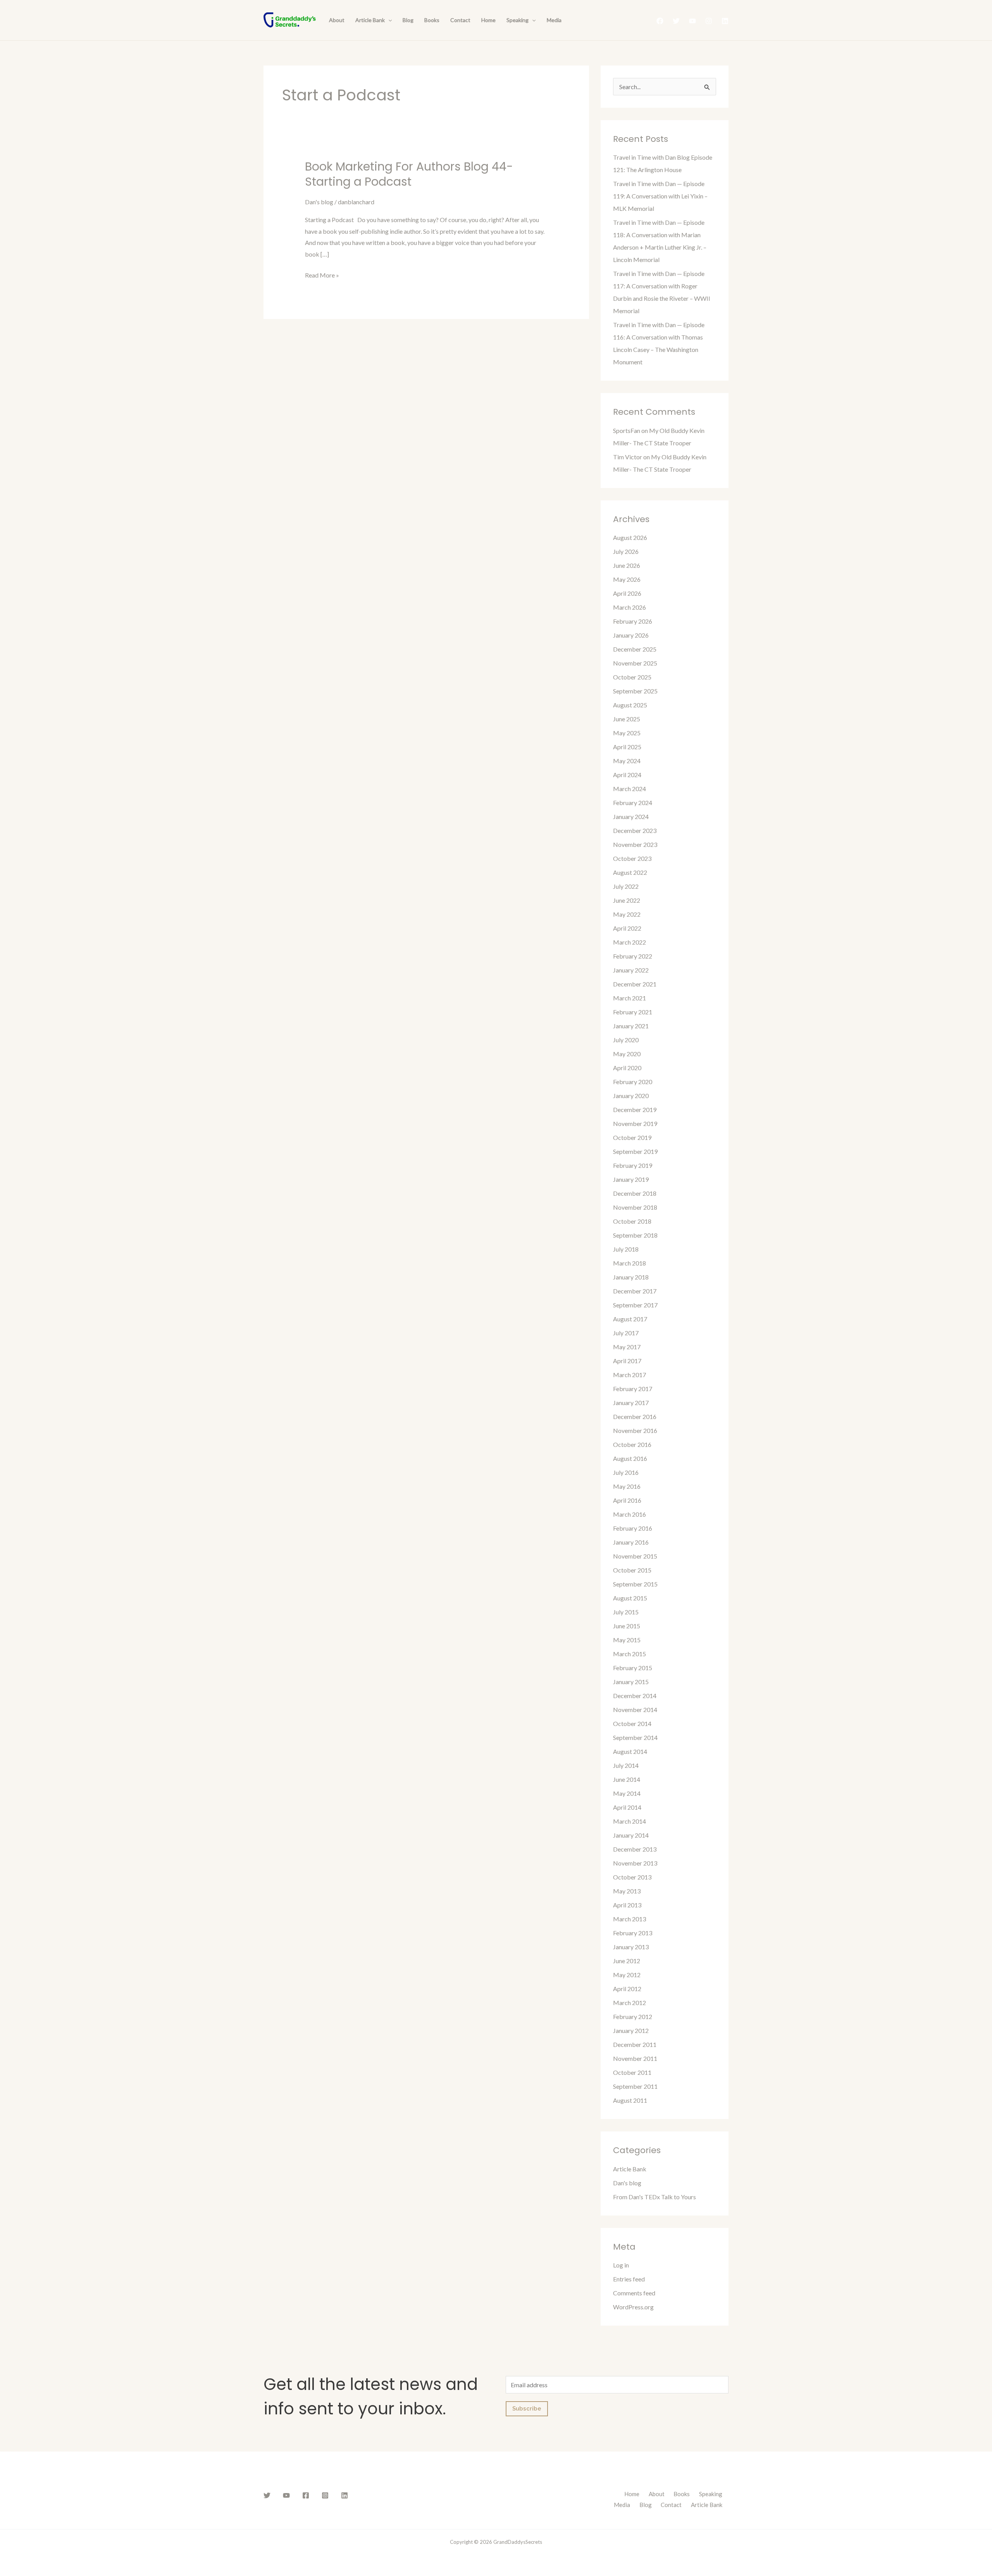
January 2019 (631, 1179)
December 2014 (635, 1696)
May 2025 (627, 733)
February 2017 (633, 1389)
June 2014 (627, 1779)
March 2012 (629, 2003)
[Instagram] (709, 21)
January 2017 (631, 1403)
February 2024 (633, 803)
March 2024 (629, 789)
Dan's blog (319, 202)
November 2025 (635, 663)
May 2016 (627, 1486)
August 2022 (630, 872)
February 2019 (633, 1165)
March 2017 (629, 1375)
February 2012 (633, 2016)
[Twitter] (676, 21)
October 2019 (632, 1137)
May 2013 (627, 1891)
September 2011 (635, 2086)
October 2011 (632, 2072)
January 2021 (631, 1026)
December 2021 (635, 984)
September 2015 (635, 1584)
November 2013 (635, 1863)
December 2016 (635, 1416)
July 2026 (626, 551)
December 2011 (635, 2044)
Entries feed (629, 2279)
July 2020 (626, 1040)
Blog (408, 20)
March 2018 (629, 1263)
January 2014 (631, 1835)
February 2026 (633, 621)
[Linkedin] (725, 21)
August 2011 (630, 2100)
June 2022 (627, 900)
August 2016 (630, 1458)
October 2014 (632, 1723)
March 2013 (629, 1919)
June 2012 (627, 1961)
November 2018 (635, 1207)
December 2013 (635, 1849)
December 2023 (635, 830)
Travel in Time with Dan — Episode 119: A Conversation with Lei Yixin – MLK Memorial (660, 196)
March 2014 (629, 1821)
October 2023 (632, 858)
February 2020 (633, 1082)
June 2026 (627, 565)
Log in (621, 2265)
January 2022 (631, 970)
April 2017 (627, 1361)
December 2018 (635, 1193)
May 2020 (627, 1054)
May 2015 (627, 1640)
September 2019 (635, 1151)
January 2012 (631, 2030)
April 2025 (627, 747)
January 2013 (631, 1947)
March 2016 (629, 1514)
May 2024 (627, 761)
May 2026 (627, 579)
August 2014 (630, 1751)
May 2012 (627, 1975)
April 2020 (627, 1068)
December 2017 (635, 1291)
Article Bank (370, 20)
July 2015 (626, 1612)
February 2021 (633, 1012)
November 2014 (635, 1710)
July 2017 (626, 1333)
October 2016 (632, 1444)
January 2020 (631, 1096)
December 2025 (635, 649)
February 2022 (633, 956)
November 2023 (635, 844)
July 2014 (626, 1765)
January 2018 (631, 1277)
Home (488, 20)
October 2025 (632, 677)
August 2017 (630, 1319)
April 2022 (627, 928)
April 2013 (627, 1905)
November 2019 (635, 1123)
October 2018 (632, 1221)
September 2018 (635, 1235)
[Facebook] (660, 21)
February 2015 (633, 1668)
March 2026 (629, 607)
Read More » (322, 274)
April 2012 (627, 1989)
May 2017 (627, 1347)
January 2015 (631, 1682)
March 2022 (629, 942)
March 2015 (629, 1654)
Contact (460, 20)
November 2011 (635, 2058)
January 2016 (631, 1542)
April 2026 (627, 593)
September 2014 (635, 1737)
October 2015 (632, 1570)
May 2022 (627, 914)
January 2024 (631, 816)
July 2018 (626, 1249)
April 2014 (627, 1807)
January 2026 (631, 635)
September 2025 (635, 691)
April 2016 (627, 1500)
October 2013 (632, 1877)
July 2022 (626, 886)
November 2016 (635, 1430)
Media (554, 20)
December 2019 (635, 1110)
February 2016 (633, 1528)
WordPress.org (633, 2307)
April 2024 (627, 775)
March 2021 (629, 998)
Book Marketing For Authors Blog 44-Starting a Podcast (409, 174)
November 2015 (635, 1556)
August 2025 (630, 705)
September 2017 (635, 1305)
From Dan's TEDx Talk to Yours (654, 2197)
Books (432, 20)
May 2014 (627, 1793)
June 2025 (627, 719)
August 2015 (630, 1598)
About (337, 20)
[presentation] (388, 20)
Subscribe (527, 2409)
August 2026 (630, 537)
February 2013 (633, 1933)
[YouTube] (692, 21)
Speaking (518, 20)
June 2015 (627, 1626)
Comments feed (634, 2293)
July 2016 (626, 1472)
